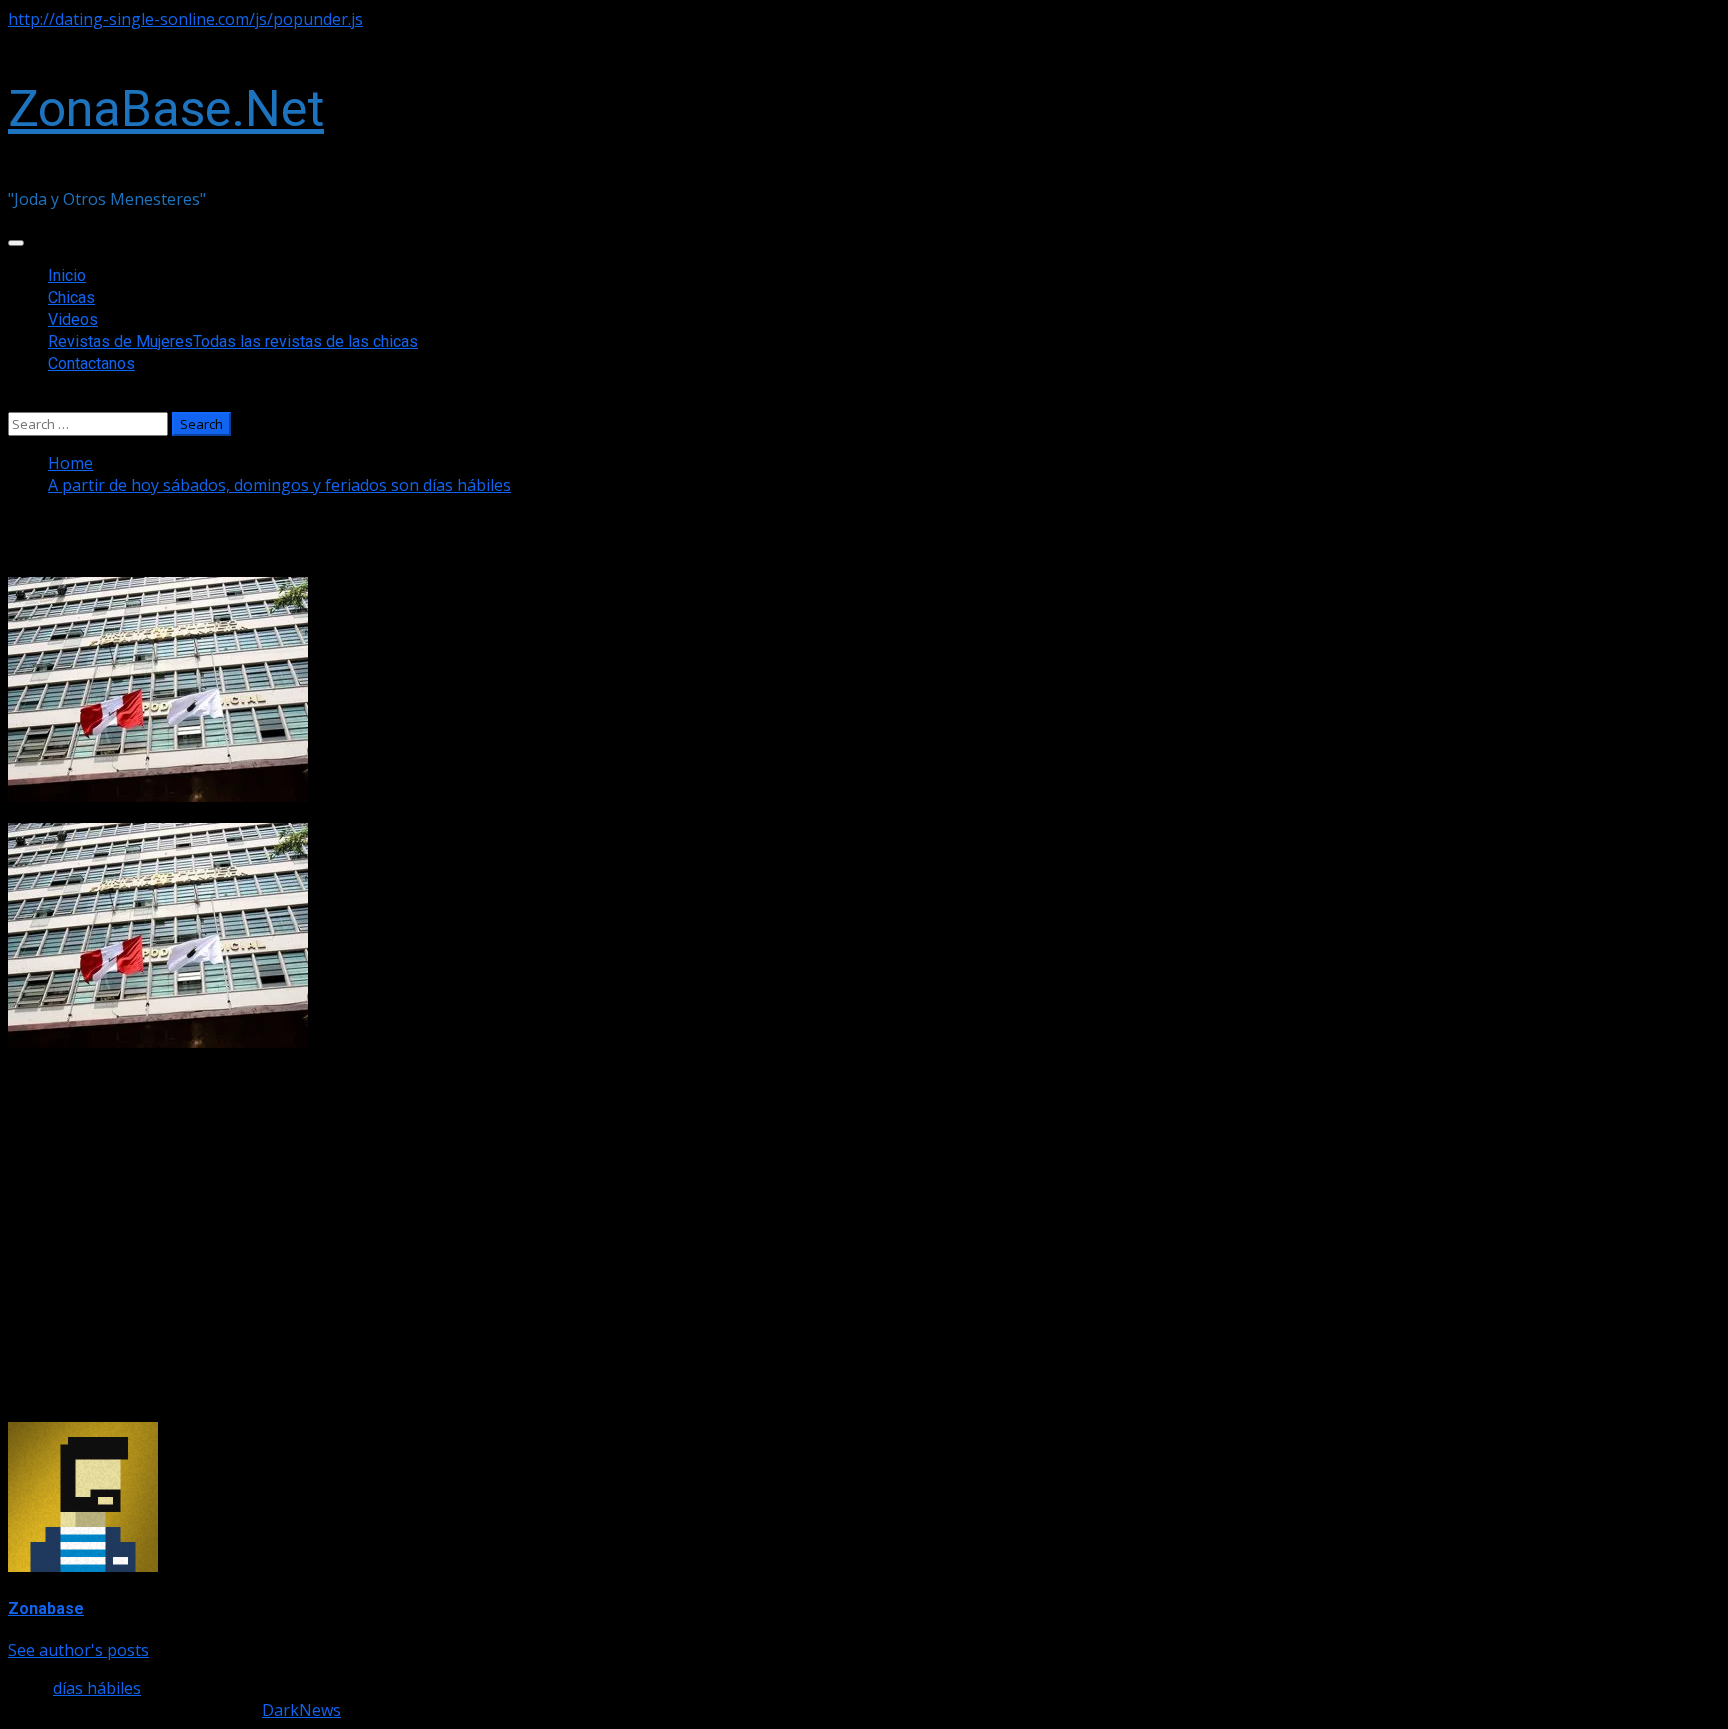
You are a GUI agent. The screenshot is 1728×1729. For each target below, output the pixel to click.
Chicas (71, 297)
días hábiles (97, 1688)
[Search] (14, 401)
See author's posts (78, 1650)
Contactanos (91, 363)
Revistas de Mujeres (233, 341)
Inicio (67, 275)
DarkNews (301, 1710)
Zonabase (46, 1608)
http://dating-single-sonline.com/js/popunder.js (185, 19)
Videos (73, 319)
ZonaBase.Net (166, 109)
